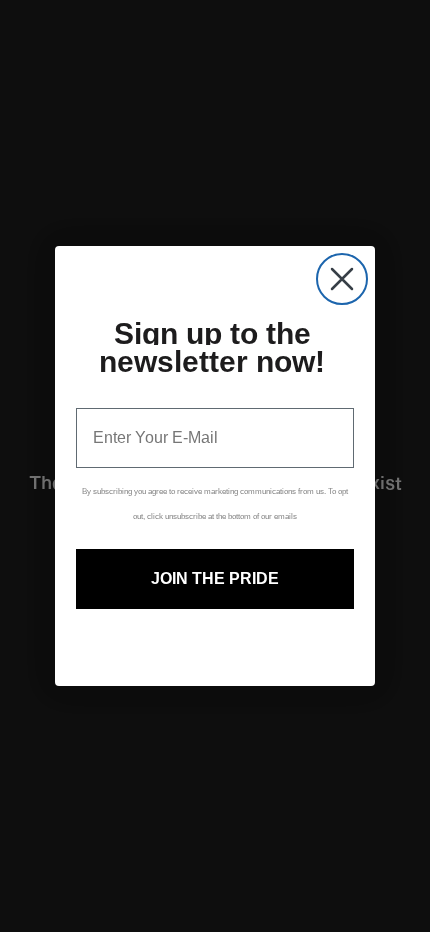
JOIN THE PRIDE (215, 578)
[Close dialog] (342, 279)
